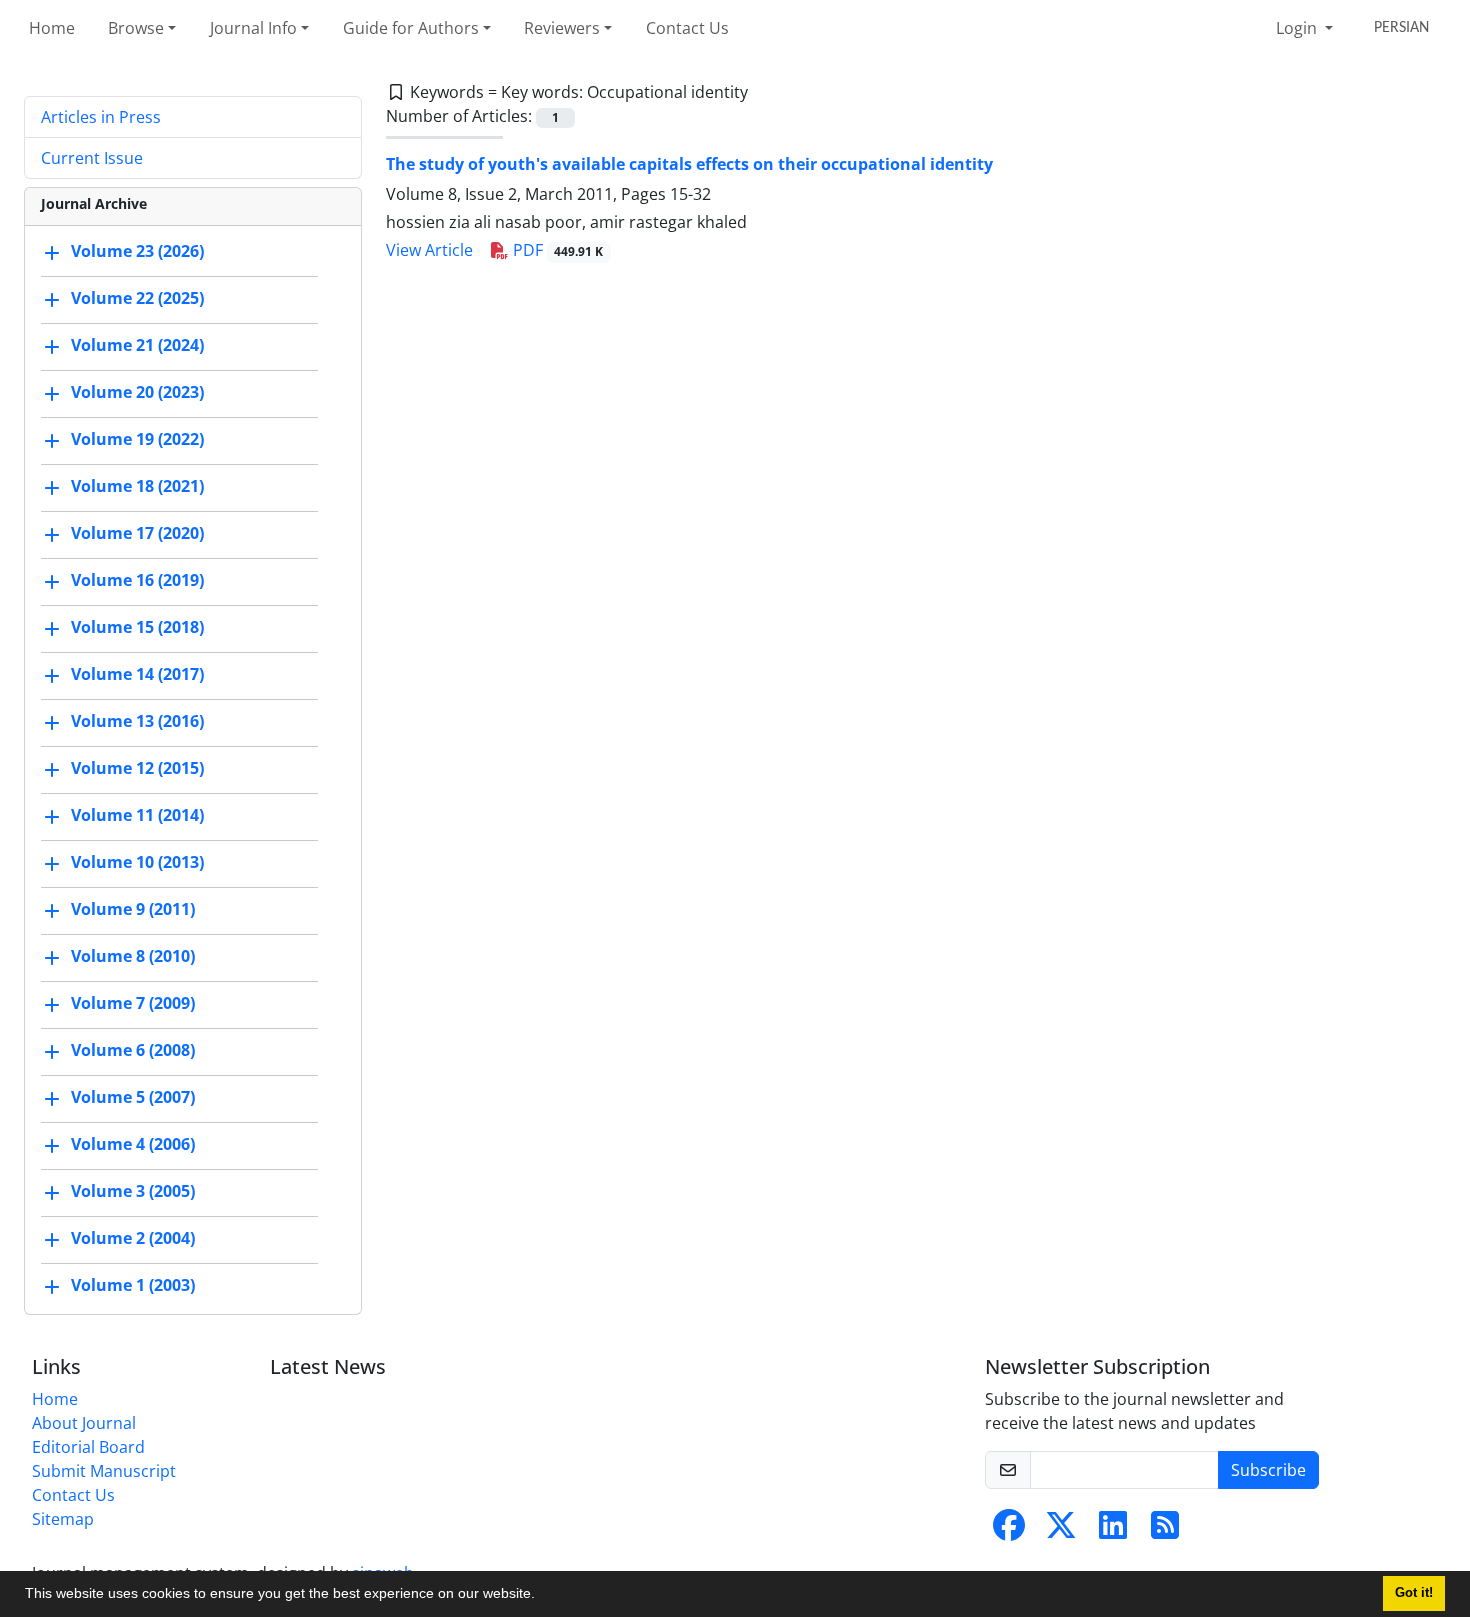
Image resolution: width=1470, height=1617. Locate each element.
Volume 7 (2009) (133, 1003)
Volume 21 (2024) (137, 345)
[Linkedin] (1113, 1531)
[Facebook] (1009, 1531)
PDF (556, 250)
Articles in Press (101, 117)
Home (52, 28)
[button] (542, 1596)
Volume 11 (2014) (137, 815)
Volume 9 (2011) (133, 909)
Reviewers (562, 28)
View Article (429, 250)
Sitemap (63, 1519)
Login (1298, 28)
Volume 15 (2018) (137, 627)
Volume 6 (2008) (133, 1050)
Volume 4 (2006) (133, 1144)
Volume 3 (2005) (133, 1191)
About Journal (84, 1423)
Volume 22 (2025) (137, 298)
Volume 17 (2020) (137, 533)
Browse (136, 28)
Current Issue (92, 158)
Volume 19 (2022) (137, 439)
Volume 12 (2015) (137, 768)
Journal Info (253, 28)
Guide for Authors (411, 28)
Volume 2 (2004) (133, 1238)
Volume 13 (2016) (137, 721)
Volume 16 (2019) (137, 580)
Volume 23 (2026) (137, 251)
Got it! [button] (1414, 1593)
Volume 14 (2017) (137, 674)
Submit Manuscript (104, 1471)
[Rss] (1165, 1531)
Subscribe (1268, 1470)
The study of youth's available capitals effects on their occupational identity (689, 164)
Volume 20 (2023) (137, 392)
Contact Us (687, 28)
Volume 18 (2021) (137, 486)
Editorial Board (88, 1447)
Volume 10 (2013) (137, 862)
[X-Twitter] (1061, 1531)
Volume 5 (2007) (133, 1097)
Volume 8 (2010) (133, 956)
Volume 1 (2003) (133, 1285)
